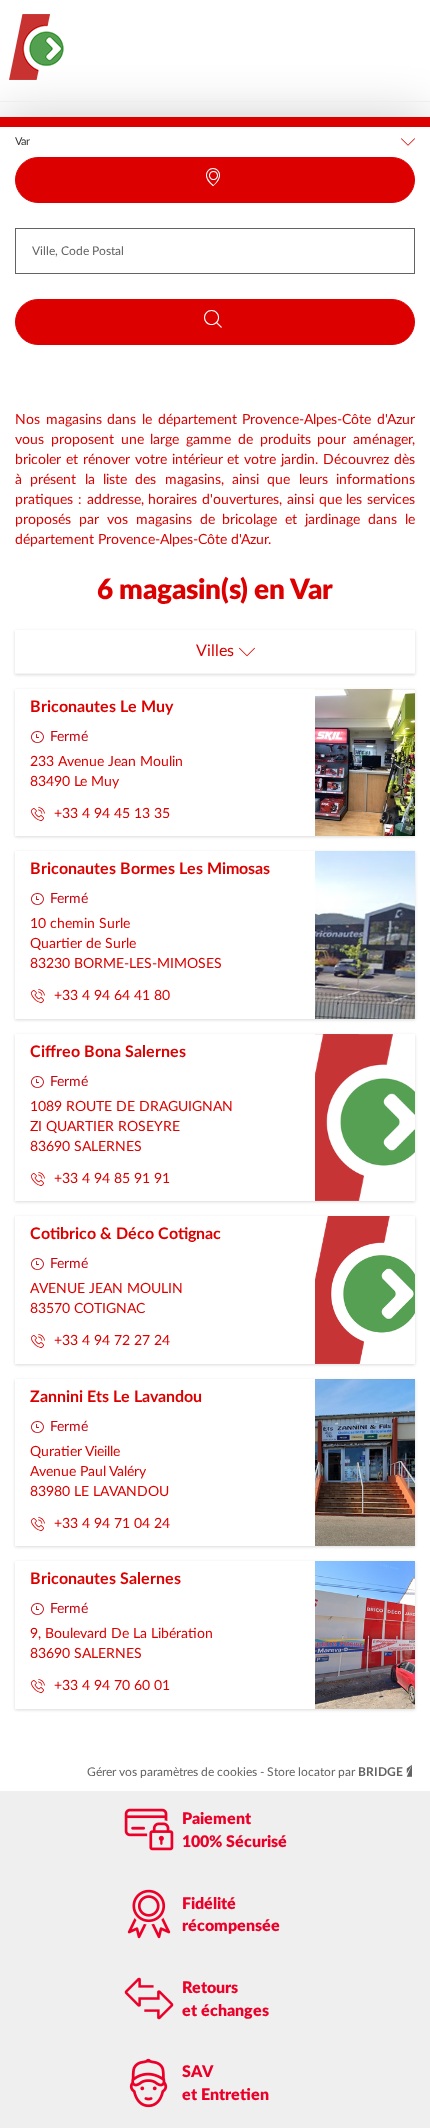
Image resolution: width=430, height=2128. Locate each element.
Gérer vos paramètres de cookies (173, 1772)
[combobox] (215, 251)
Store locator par (335, 1772)
